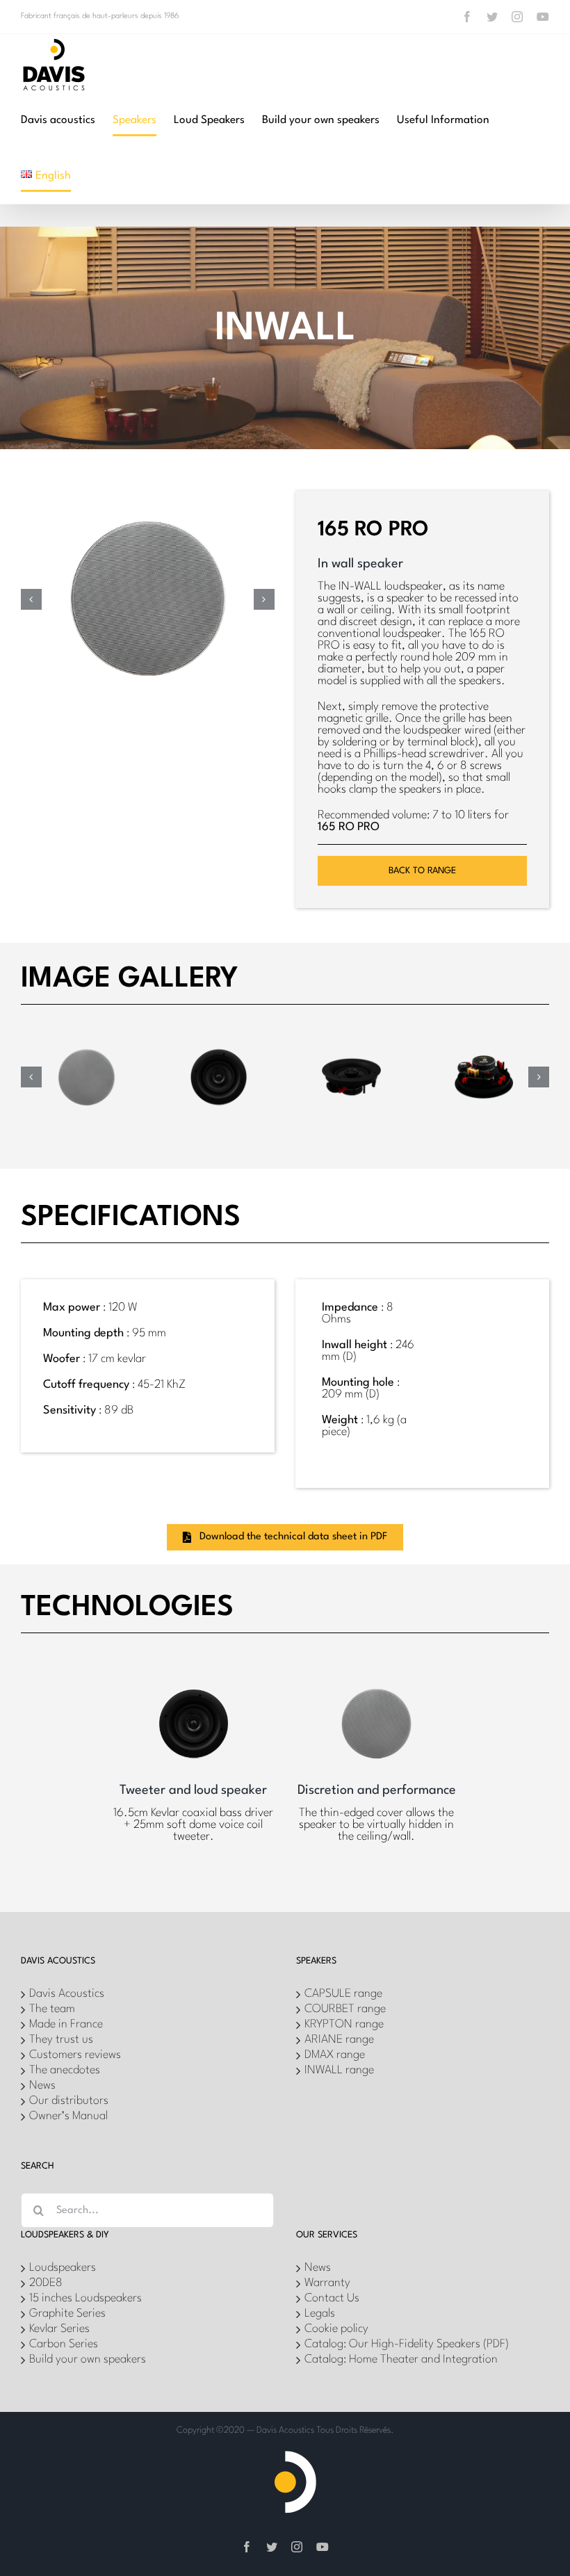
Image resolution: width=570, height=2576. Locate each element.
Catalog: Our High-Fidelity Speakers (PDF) (407, 2344)
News (42, 2085)
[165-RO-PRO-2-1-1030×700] (219, 1038)
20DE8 (46, 2283)
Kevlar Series (59, 2329)
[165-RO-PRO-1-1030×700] (87, 1038)
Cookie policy (336, 2329)
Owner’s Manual (68, 2116)
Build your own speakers (88, 2359)
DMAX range (335, 2055)
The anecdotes (65, 2070)
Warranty (327, 2283)
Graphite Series (67, 2314)
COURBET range (345, 2009)
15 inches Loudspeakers (85, 2298)
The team (52, 2009)
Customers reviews (75, 2055)
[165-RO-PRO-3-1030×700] (351, 1038)
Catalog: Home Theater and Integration (401, 2359)
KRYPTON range (344, 2024)
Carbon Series (64, 2344)
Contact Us (332, 2298)
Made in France (66, 2024)
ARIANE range (339, 2040)
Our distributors (69, 2101)
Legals (320, 2314)
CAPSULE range (343, 1994)
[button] (31, 599)
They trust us (61, 2040)
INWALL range (339, 2070)
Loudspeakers (63, 2268)
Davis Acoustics (67, 1994)
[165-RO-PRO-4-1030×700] (483, 1038)
